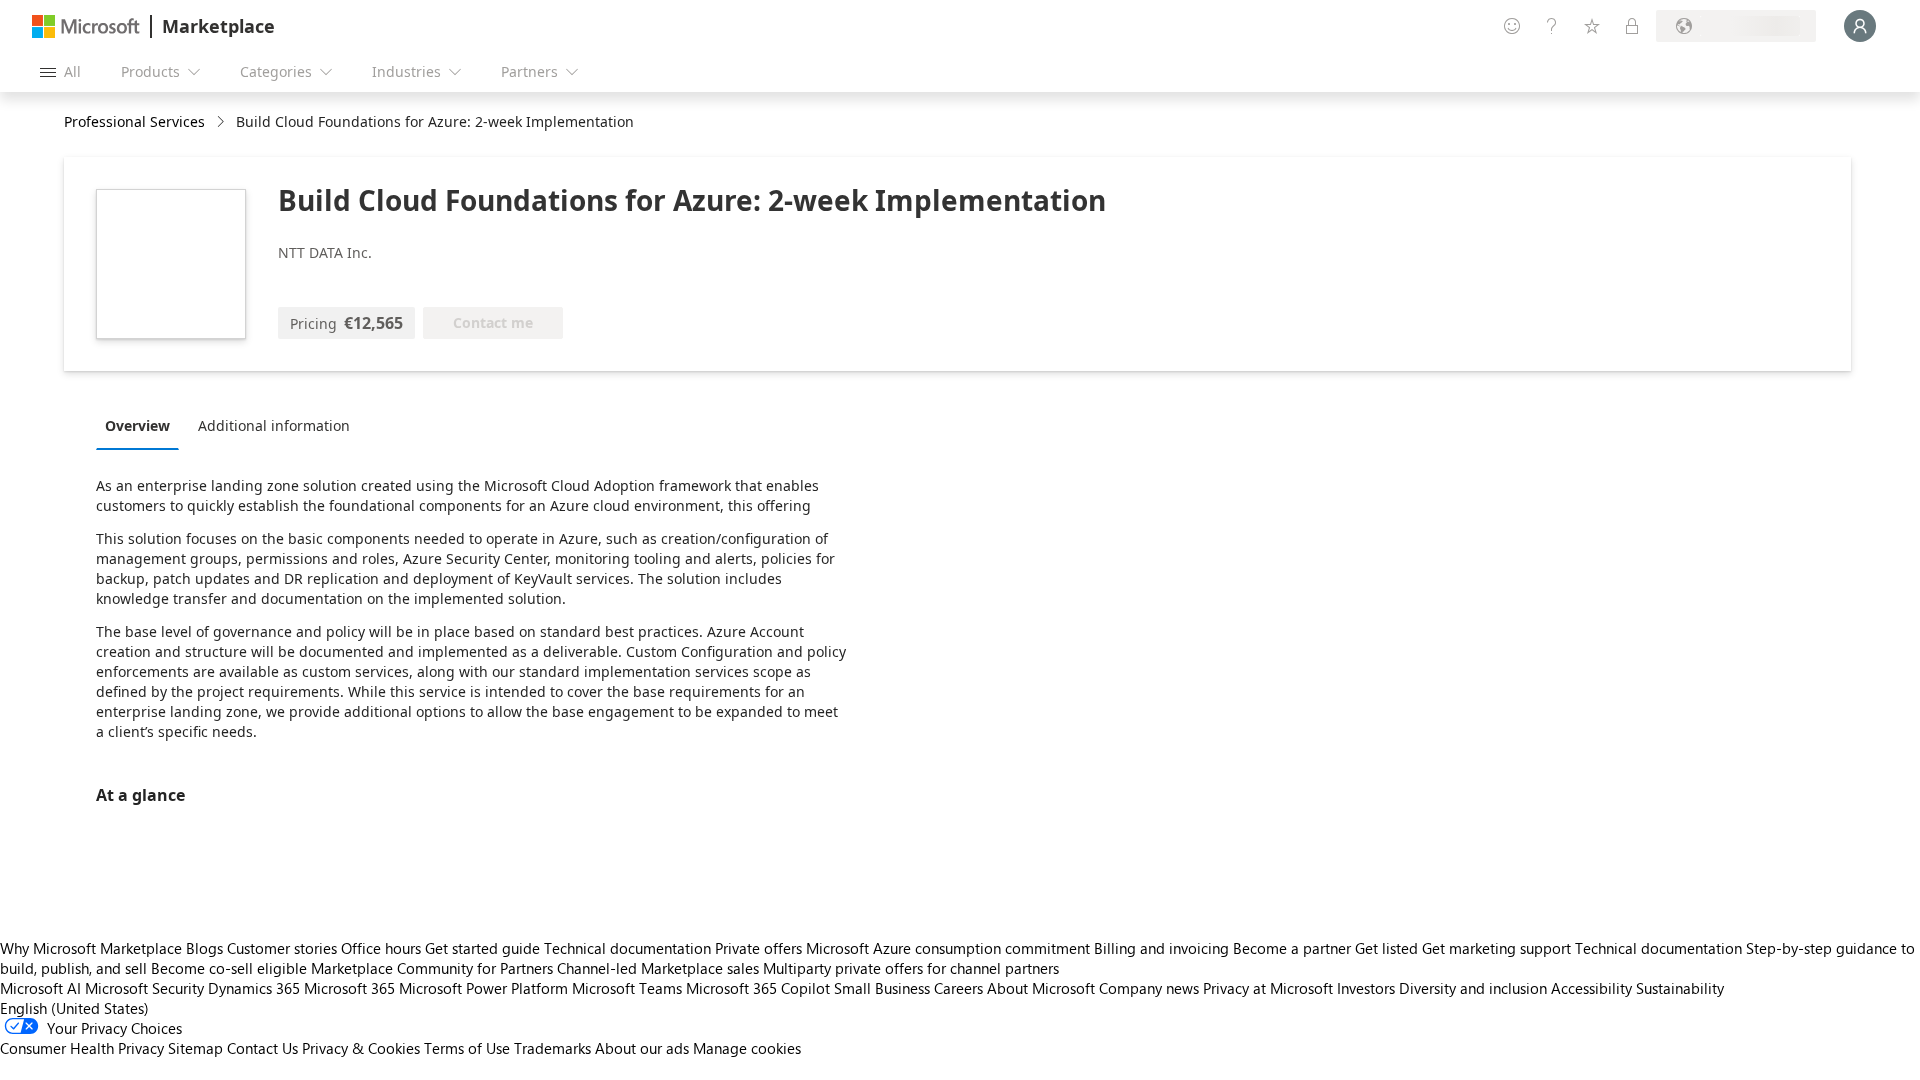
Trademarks (552, 1048)
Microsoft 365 (349, 988)
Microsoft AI (40, 988)
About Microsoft (1041, 988)
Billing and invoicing (1161, 948)
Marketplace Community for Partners (432, 968)
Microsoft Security (144, 988)
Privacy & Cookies (361, 1048)
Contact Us (262, 1048)
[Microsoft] (86, 26)
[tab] (142, 425)
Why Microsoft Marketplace (91, 948)
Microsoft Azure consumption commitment (950, 948)
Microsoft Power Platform (483, 988)
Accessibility (1591, 988)
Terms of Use (467, 1048)
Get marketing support (1496, 948)
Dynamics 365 (254, 988)
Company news (1149, 988)
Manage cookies (747, 1048)
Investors (1366, 988)
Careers (958, 988)
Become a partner (1292, 948)
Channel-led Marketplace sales (658, 968)
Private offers (758, 948)
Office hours (381, 948)
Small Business (882, 988)
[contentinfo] (222, 122)
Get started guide (482, 948)
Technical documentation (627, 948)
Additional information (274, 425)
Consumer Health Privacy (82, 1048)
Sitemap (195, 1048)
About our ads (642, 1048)
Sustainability (1680, 988)
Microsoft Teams (627, 988)
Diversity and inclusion (1473, 988)
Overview (137, 425)
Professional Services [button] (134, 121)
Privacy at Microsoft (1268, 988)
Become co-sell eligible (229, 968)
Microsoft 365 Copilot (758, 988)
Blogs (204, 948)
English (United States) (74, 1008)
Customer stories (282, 948)
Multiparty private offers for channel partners (911, 968)
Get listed (1386, 948)
